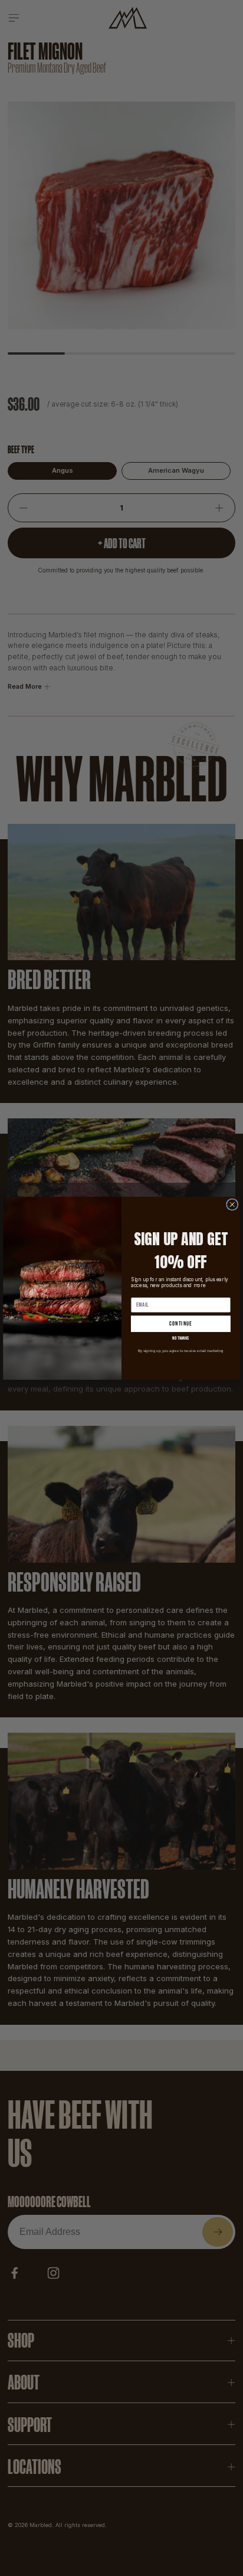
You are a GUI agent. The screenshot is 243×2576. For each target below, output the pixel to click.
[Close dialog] (232, 1204)
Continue (181, 1324)
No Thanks (180, 1338)
